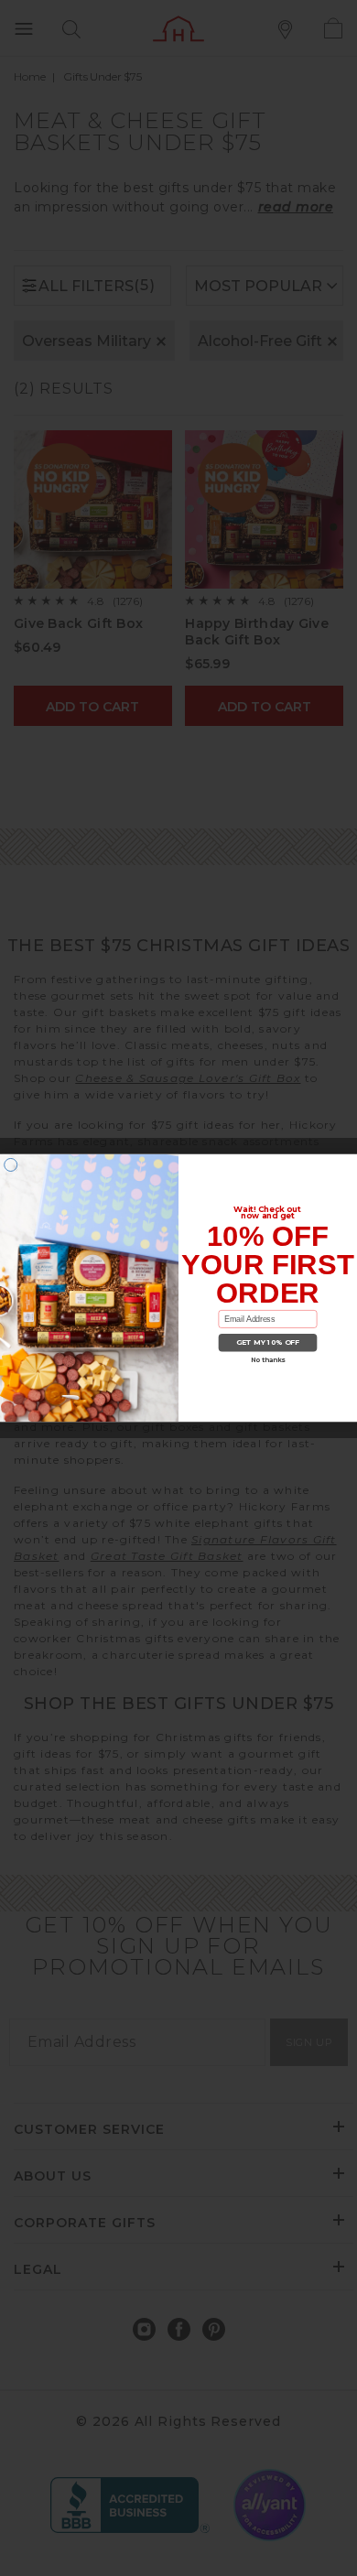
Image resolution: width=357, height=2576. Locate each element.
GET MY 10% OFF (268, 1342)
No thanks (268, 1360)
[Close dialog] (11, 1164)
